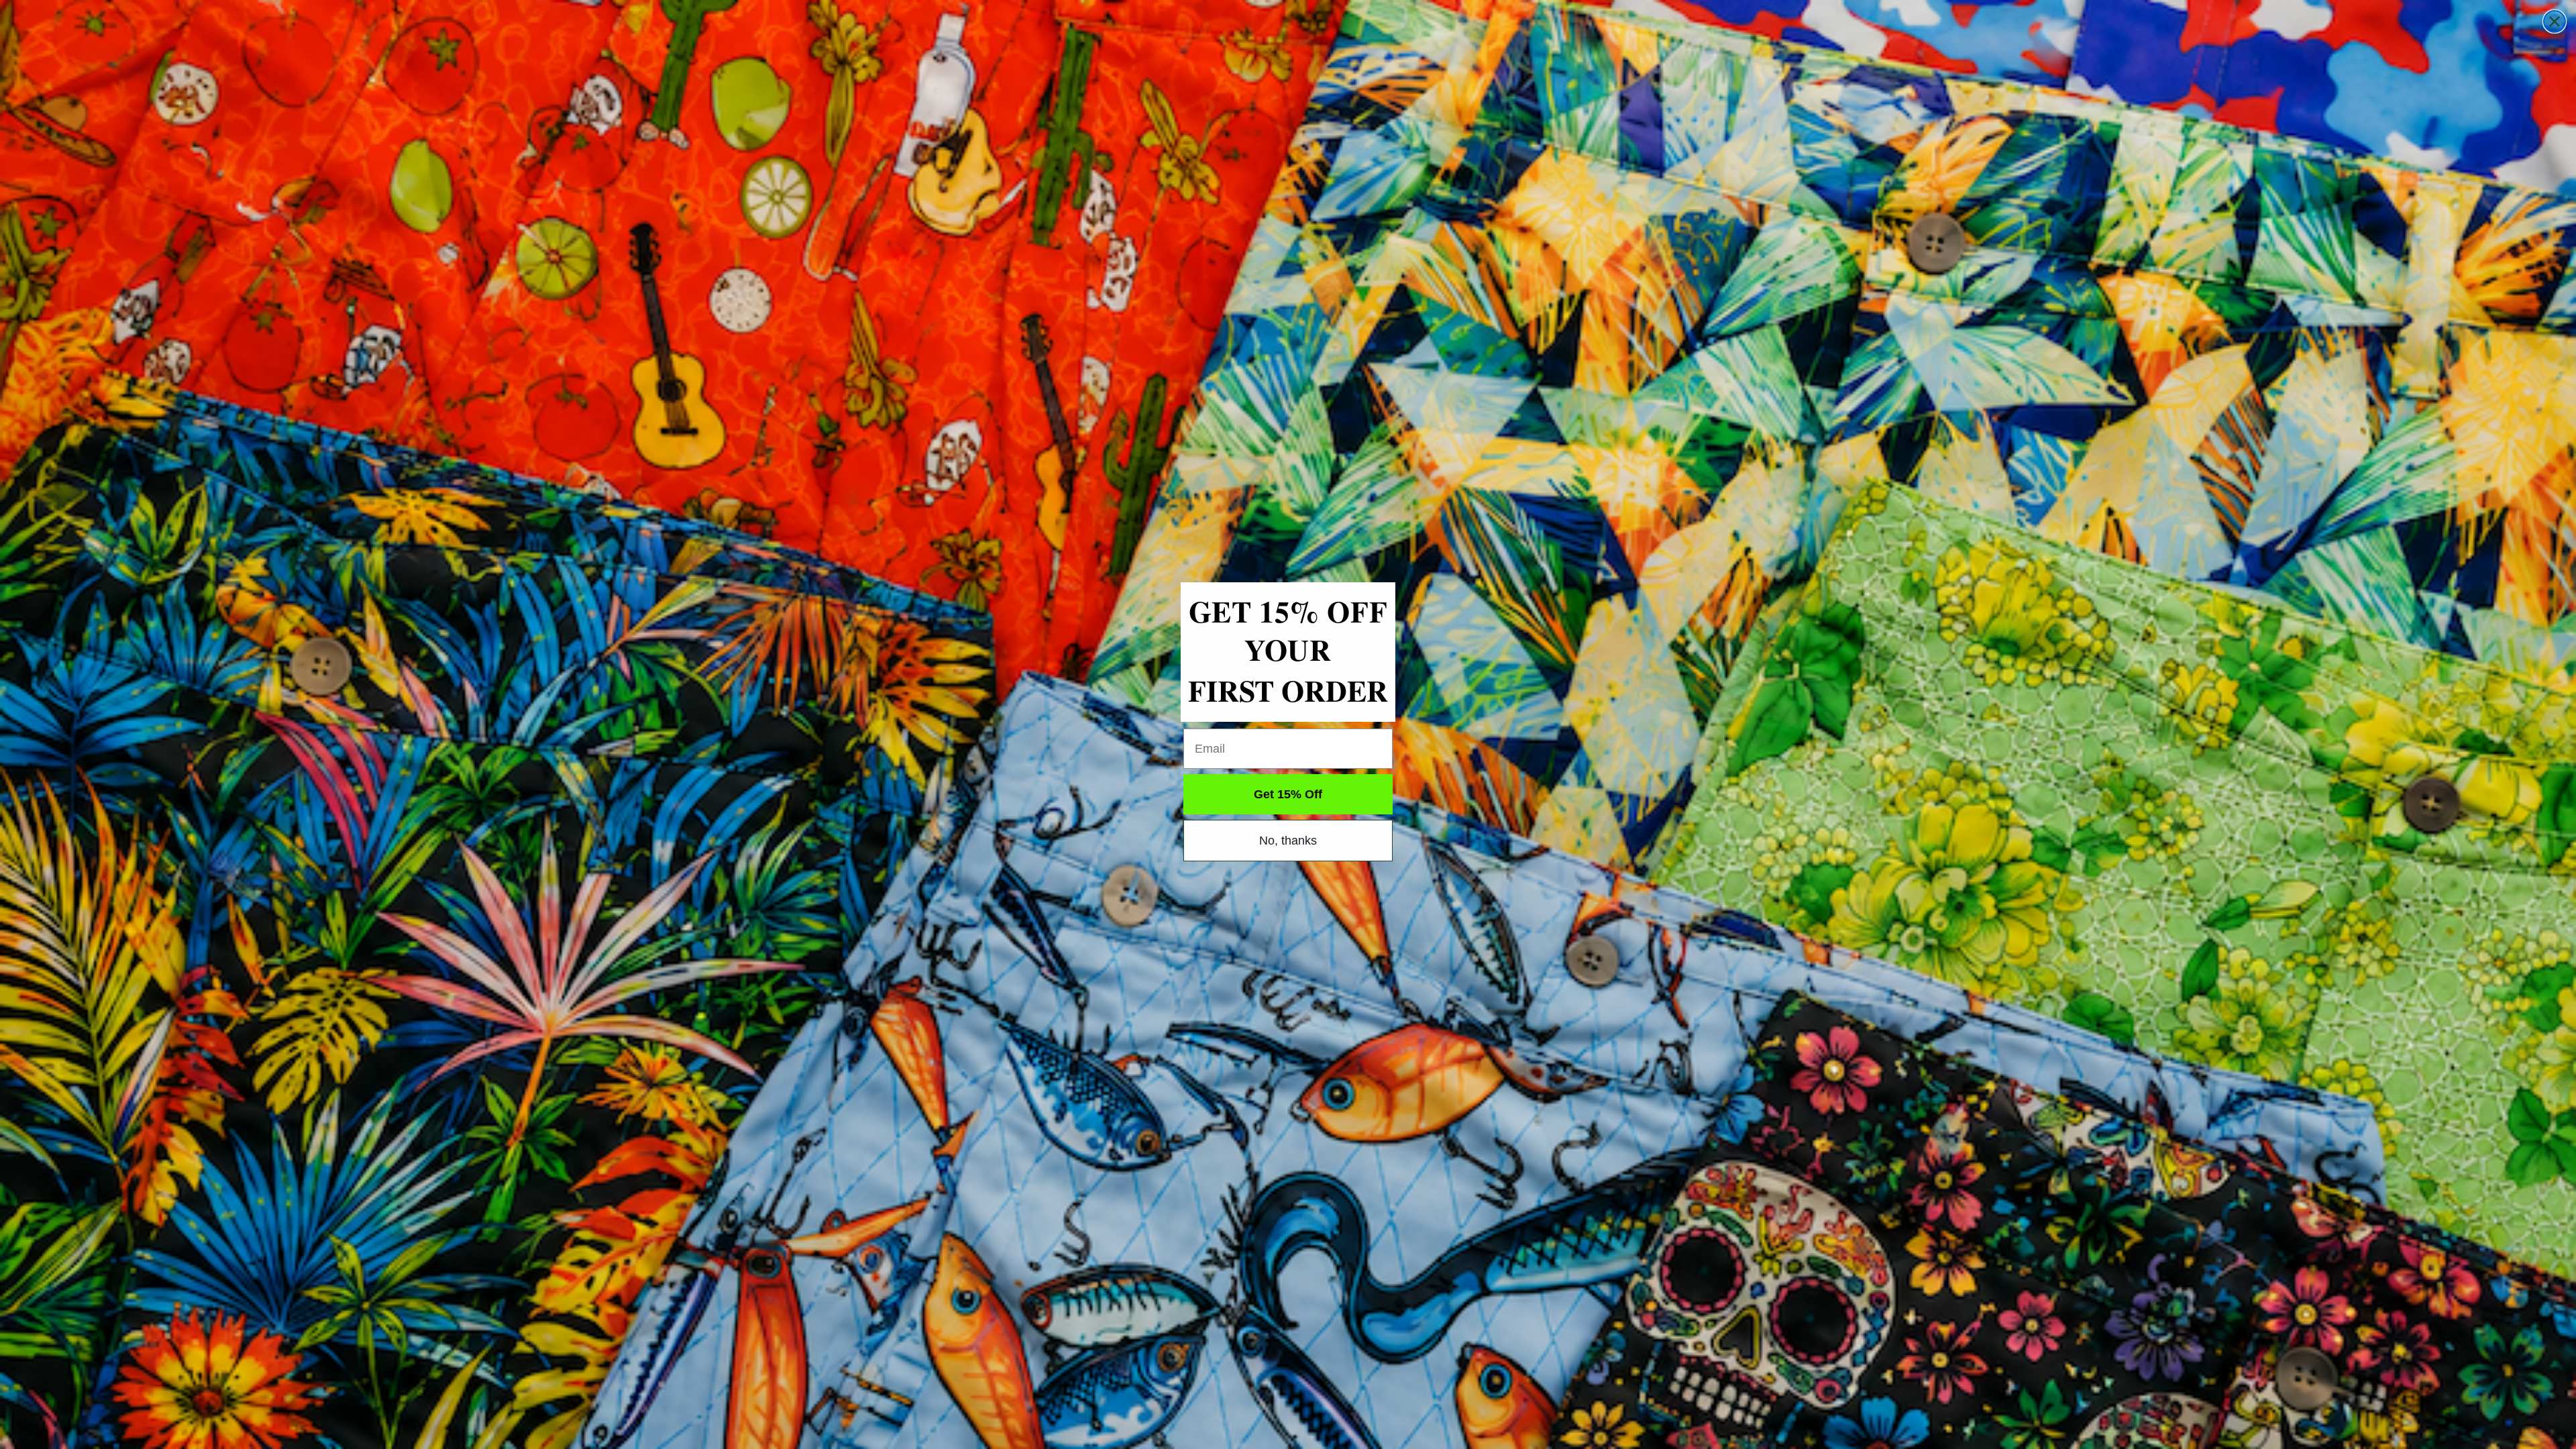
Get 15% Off (1288, 794)
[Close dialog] (2555, 21)
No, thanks (1288, 841)
